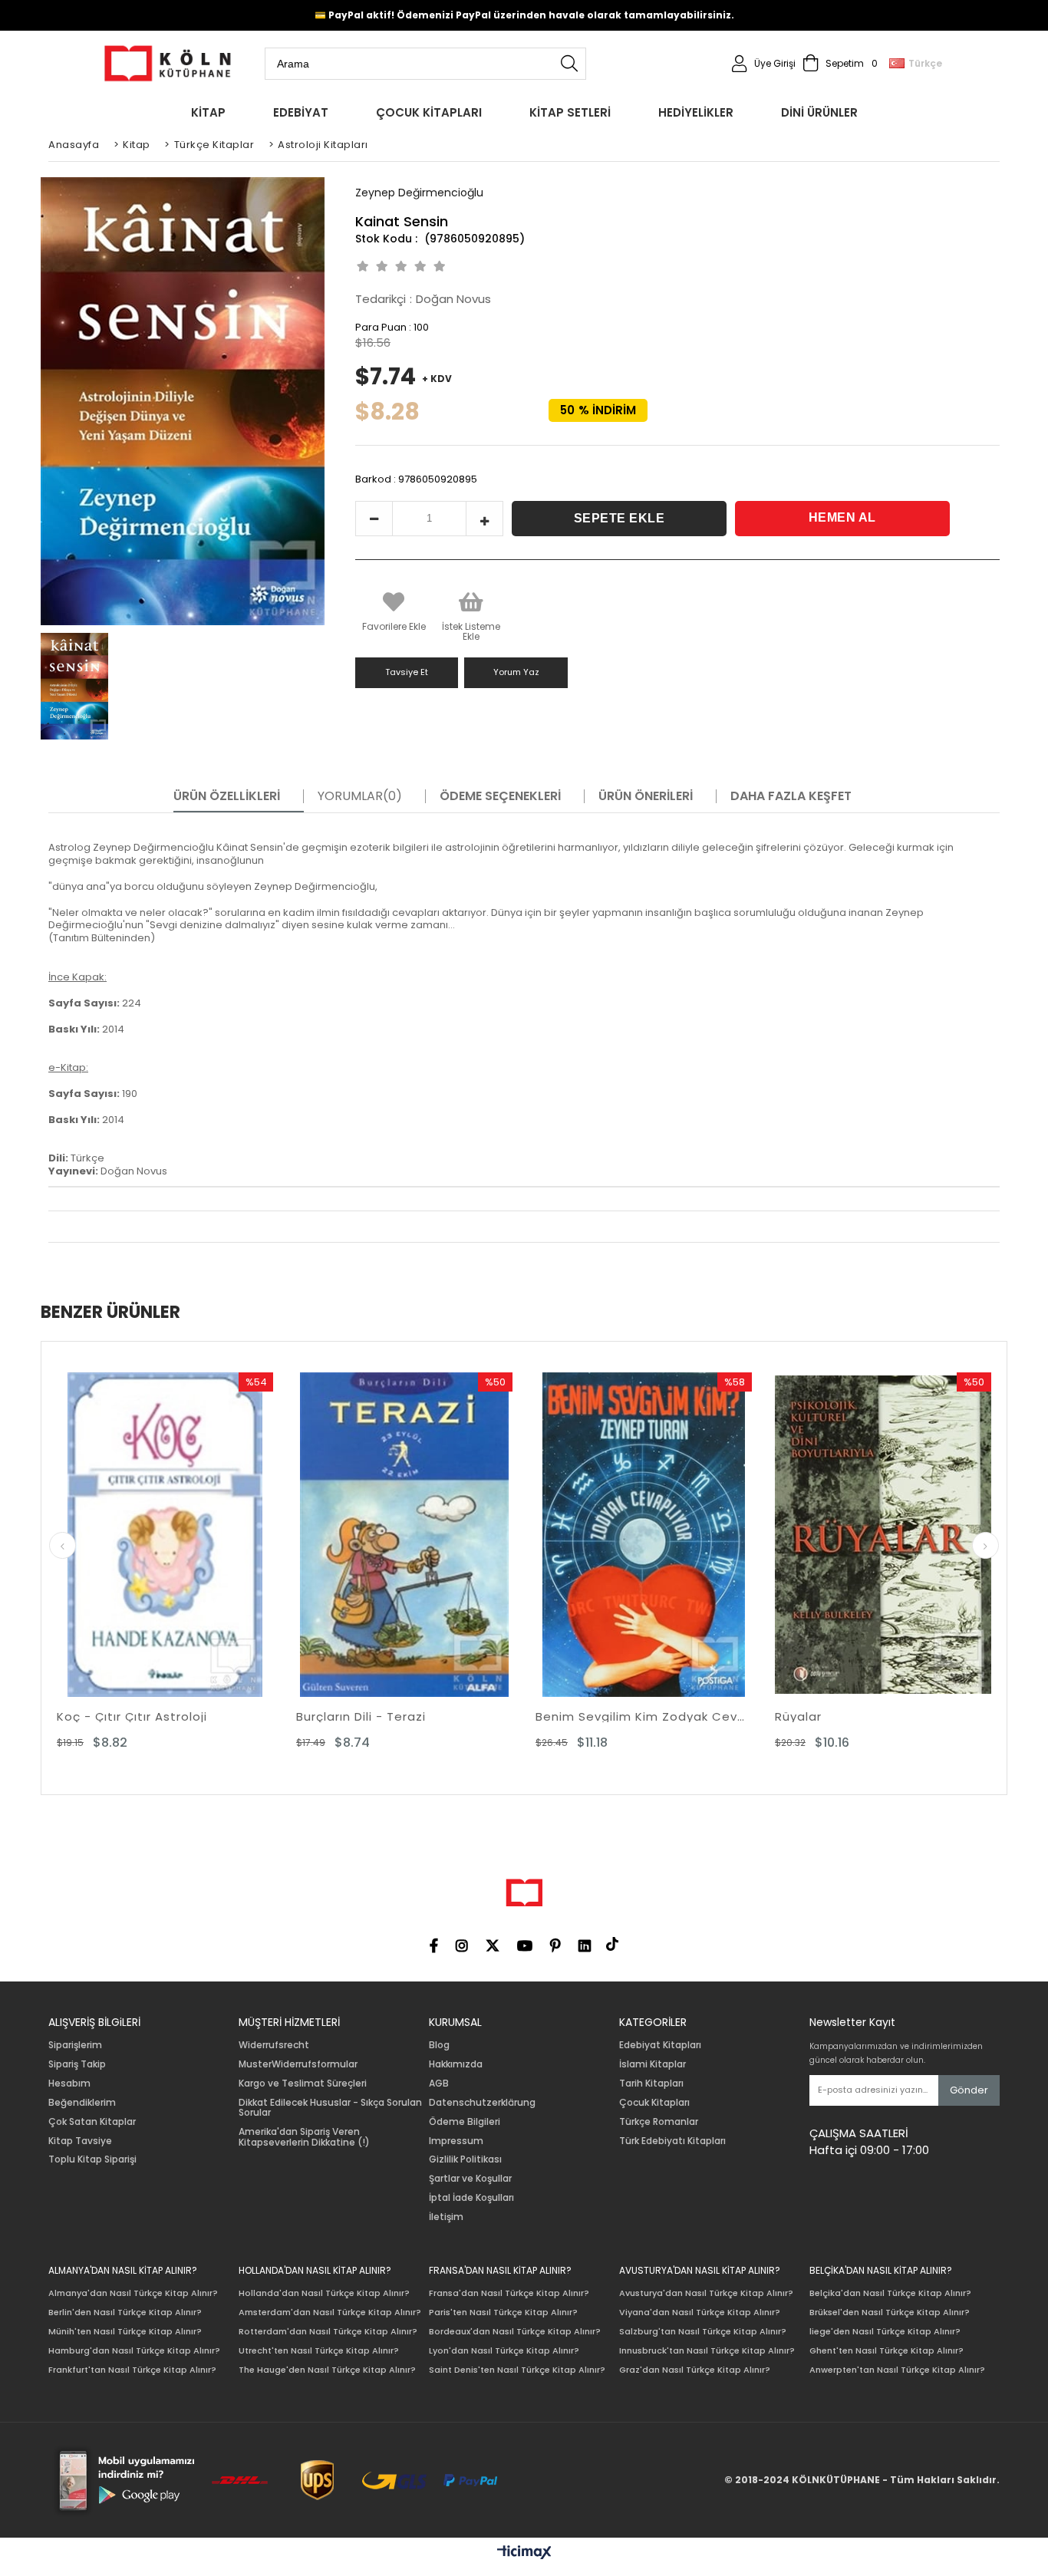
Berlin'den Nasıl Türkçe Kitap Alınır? (125, 2312)
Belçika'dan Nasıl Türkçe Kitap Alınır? (890, 2293)
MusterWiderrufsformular (298, 2064)
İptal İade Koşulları (471, 2198)
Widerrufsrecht (274, 2045)
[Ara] (569, 64)
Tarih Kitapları (651, 2084)
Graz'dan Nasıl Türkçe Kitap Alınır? (695, 2370)
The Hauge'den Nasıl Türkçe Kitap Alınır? (327, 2370)
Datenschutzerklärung (482, 2103)
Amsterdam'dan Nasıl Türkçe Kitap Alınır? (330, 2312)
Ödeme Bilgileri (465, 2122)
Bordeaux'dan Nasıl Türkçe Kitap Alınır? (515, 2332)
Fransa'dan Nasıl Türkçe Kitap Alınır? (509, 2293)
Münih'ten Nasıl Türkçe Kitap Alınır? (125, 2332)
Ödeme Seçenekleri (500, 796)
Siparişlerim (75, 2045)
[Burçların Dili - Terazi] (165, 1535)
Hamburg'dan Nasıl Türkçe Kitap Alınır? (134, 2351)
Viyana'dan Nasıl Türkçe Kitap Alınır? (700, 2312)
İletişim (446, 2217)
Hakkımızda (456, 2064)
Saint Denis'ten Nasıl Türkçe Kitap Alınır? (517, 2370)
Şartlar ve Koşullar (470, 2179)
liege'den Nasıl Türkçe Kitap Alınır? (885, 2332)
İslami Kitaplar (653, 2064)
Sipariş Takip (77, 2064)
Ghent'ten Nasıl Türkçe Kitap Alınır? (887, 2351)
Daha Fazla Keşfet (791, 796)
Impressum (456, 2141)
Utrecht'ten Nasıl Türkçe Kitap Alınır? (319, 2351)
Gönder (969, 2090)
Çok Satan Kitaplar (92, 2122)
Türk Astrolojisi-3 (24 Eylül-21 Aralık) (883, 1716)
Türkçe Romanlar (659, 2122)
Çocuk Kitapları (654, 2103)
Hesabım (69, 2084)
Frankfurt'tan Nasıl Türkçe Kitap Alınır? (132, 2370)
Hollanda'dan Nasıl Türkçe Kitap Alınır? (324, 2293)
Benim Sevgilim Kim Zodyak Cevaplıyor (404, 1716)
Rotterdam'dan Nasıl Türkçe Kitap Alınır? (328, 2332)
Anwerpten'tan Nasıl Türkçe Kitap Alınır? (897, 2370)
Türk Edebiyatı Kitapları (672, 2141)
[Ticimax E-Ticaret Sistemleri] (524, 2553)
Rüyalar (559, 1716)
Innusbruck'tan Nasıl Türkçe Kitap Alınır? (707, 2351)
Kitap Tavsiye (80, 2141)
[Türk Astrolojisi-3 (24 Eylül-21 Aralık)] (883, 1535)
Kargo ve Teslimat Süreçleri (303, 2084)
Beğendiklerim (82, 2103)
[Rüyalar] (644, 1535)
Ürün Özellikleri (227, 796)
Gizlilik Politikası (465, 2159)
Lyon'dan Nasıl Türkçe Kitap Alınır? (504, 2351)
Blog (439, 2045)
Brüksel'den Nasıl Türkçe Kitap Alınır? (890, 2312)
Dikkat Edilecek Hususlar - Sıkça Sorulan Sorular (330, 2108)
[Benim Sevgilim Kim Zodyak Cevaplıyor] (404, 1535)
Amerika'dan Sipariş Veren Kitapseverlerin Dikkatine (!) (304, 2137)
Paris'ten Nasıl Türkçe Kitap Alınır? (503, 2312)
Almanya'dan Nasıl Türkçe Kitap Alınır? (133, 2293)
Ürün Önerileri (646, 796)
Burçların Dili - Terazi (122, 1716)
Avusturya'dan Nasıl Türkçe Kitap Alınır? (706, 2293)
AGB (439, 2084)
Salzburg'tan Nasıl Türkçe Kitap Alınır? (703, 2332)
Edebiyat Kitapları (660, 2045)
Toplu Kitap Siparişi (92, 2159)
